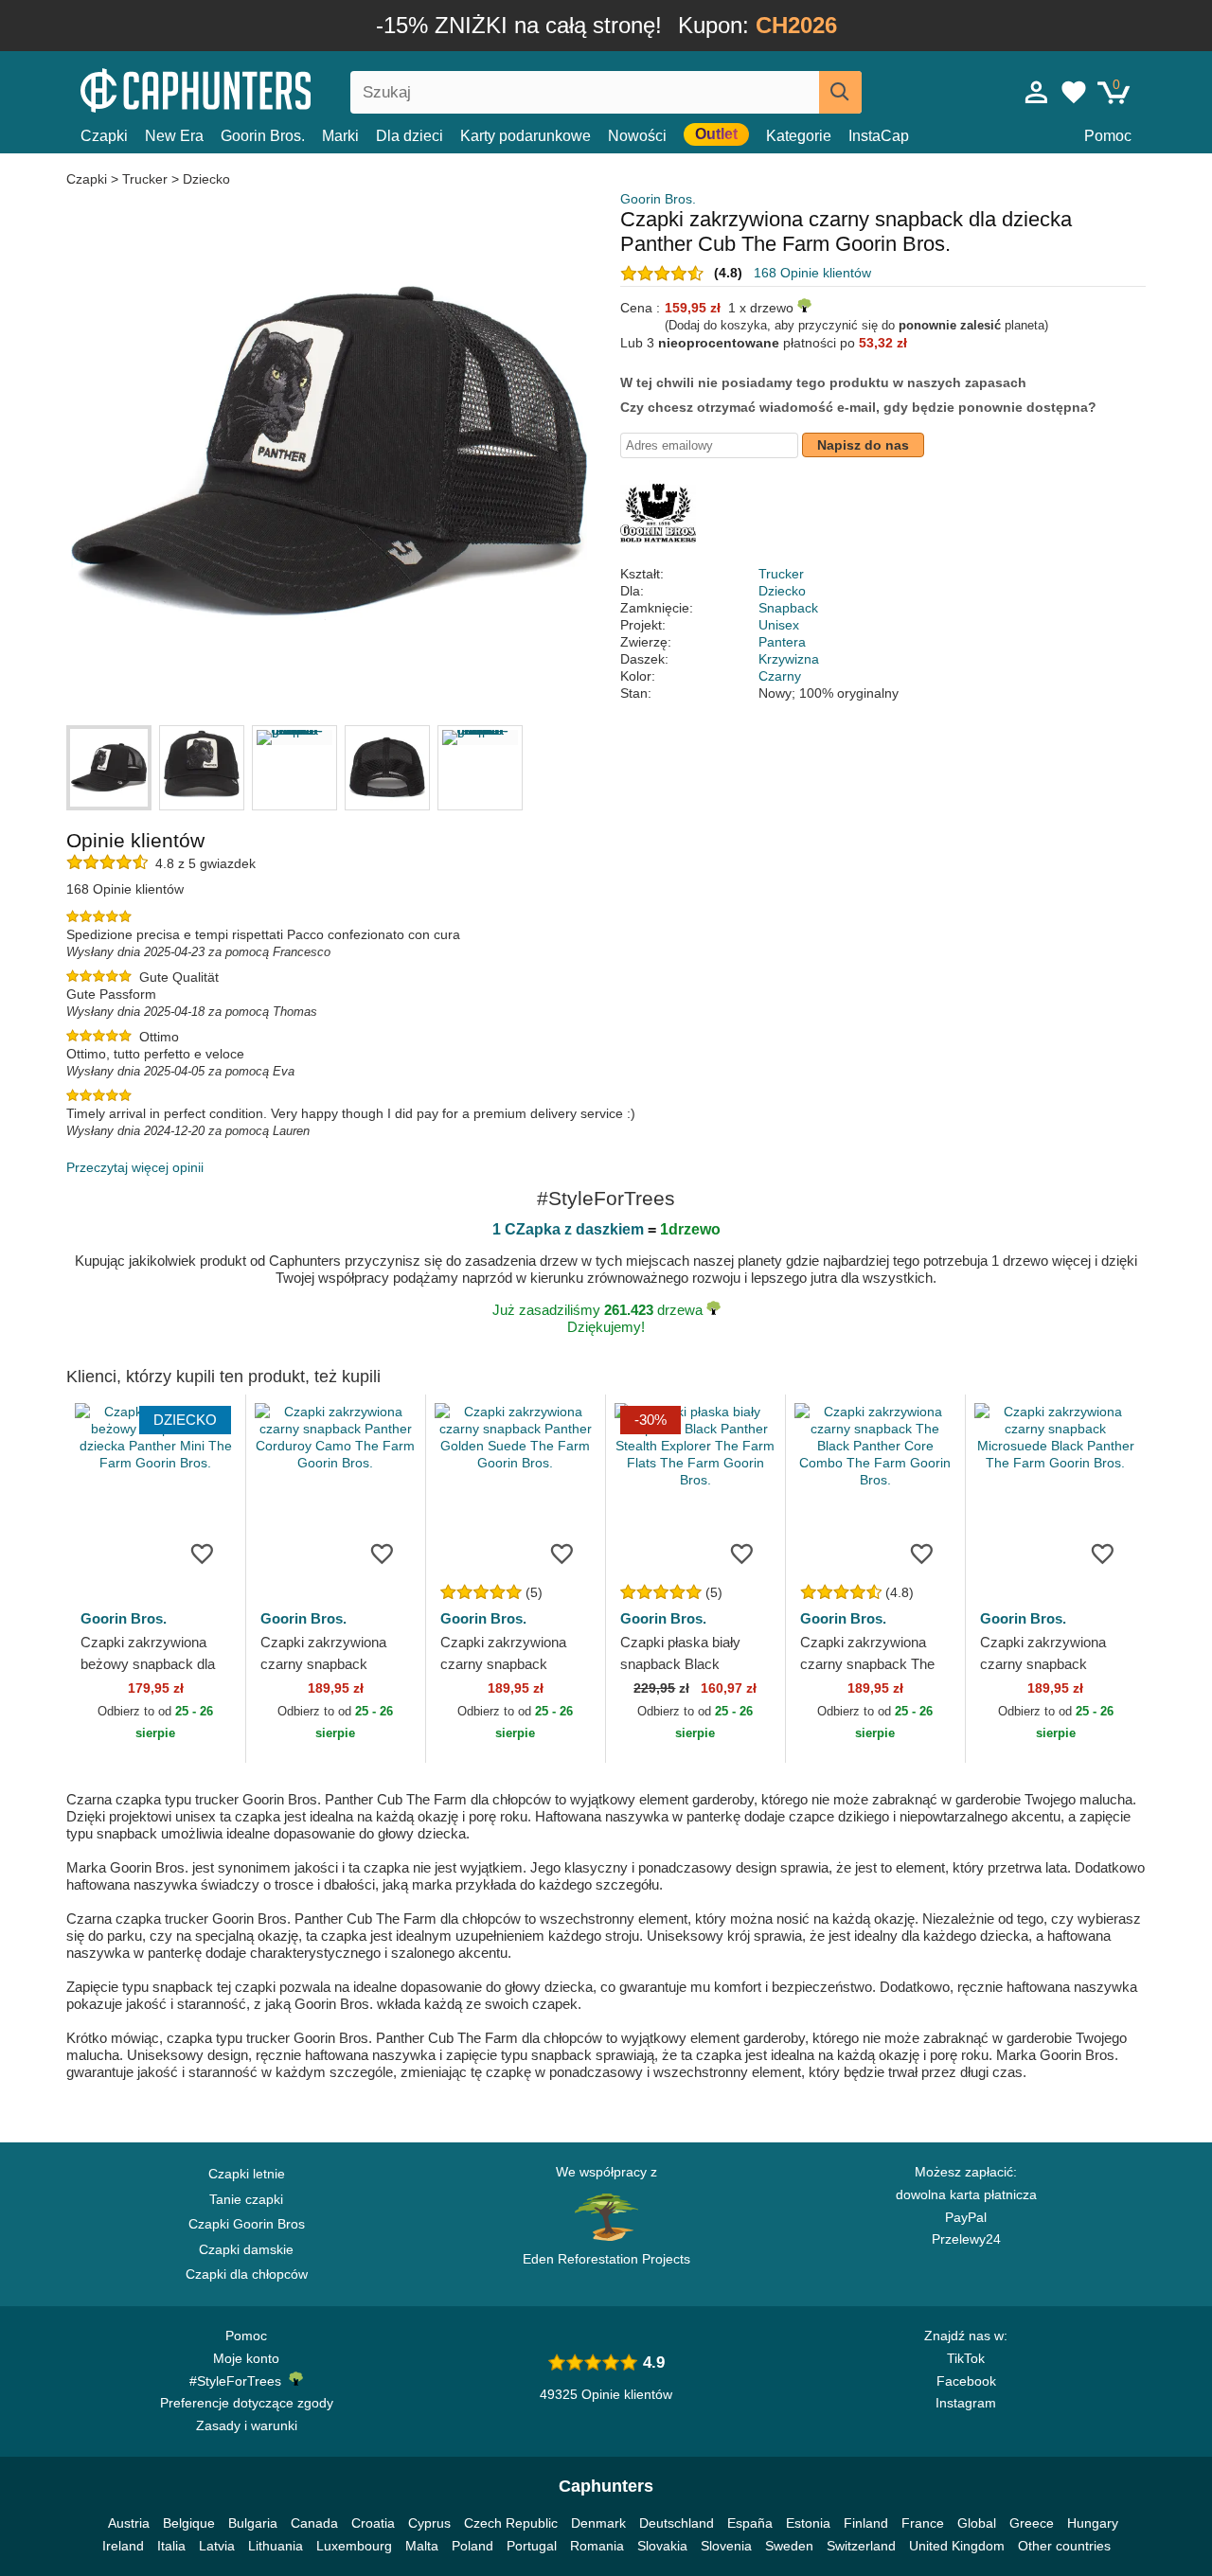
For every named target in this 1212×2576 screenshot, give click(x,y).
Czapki (104, 136)
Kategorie (799, 136)
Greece (1032, 2523)
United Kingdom (957, 2546)
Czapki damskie (246, 2249)
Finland (866, 2523)
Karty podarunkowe (526, 136)
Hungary (1093, 2523)
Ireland (123, 2546)
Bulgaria (253, 2523)
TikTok (966, 2358)
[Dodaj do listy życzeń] (203, 1553)
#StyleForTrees (239, 2381)
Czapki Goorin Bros (247, 2224)
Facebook (966, 2381)
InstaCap (879, 136)
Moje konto (246, 2358)
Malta (422, 2546)
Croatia (373, 2523)
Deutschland (677, 2523)
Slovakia (662, 2546)
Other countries (1064, 2546)
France (923, 2523)
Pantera (782, 642)
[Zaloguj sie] (1037, 92)
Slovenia (726, 2546)
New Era (174, 136)
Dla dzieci (410, 136)
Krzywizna (789, 659)
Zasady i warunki (247, 2425)
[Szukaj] (840, 92)
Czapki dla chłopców (247, 2274)
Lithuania (276, 2546)
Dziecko (206, 179)
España (750, 2523)
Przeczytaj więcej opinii (135, 1167)
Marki (340, 136)
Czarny (780, 676)
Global (977, 2523)
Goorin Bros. (263, 136)
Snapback (788, 608)
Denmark (598, 2523)
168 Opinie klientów (812, 273)
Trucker (145, 179)
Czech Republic (511, 2523)
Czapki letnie (247, 2174)
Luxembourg (354, 2546)
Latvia (217, 2546)
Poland (472, 2546)
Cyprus (429, 2523)
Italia (171, 2546)
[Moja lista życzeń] (1074, 92)
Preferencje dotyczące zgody (247, 2403)
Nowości (637, 136)
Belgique (189, 2523)
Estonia (808, 2523)
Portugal (532, 2546)
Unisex (779, 625)
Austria (129, 2523)
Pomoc (1108, 136)
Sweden (789, 2546)
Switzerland (861, 2546)
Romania (597, 2546)
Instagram (966, 2403)
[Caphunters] (246, 89)
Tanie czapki (246, 2199)
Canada (314, 2523)
